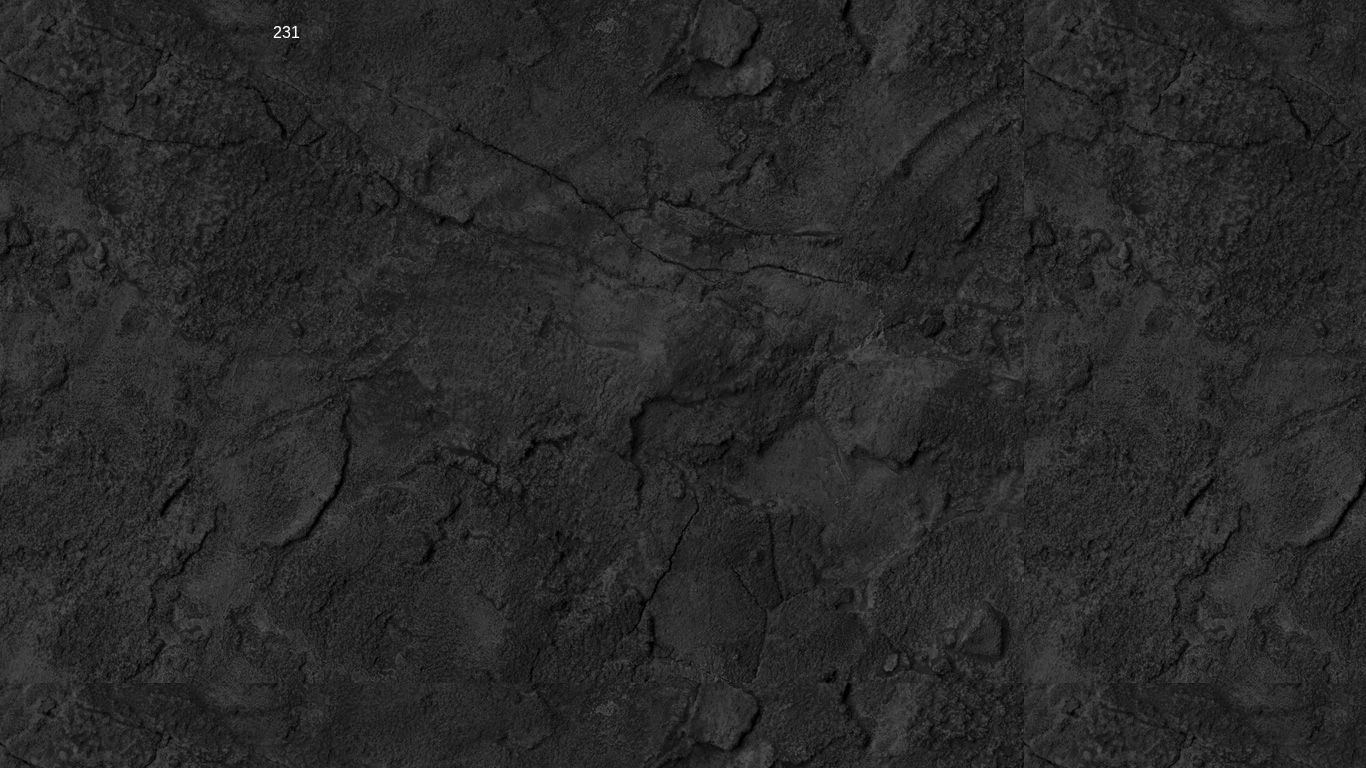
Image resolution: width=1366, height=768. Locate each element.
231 (286, 32)
